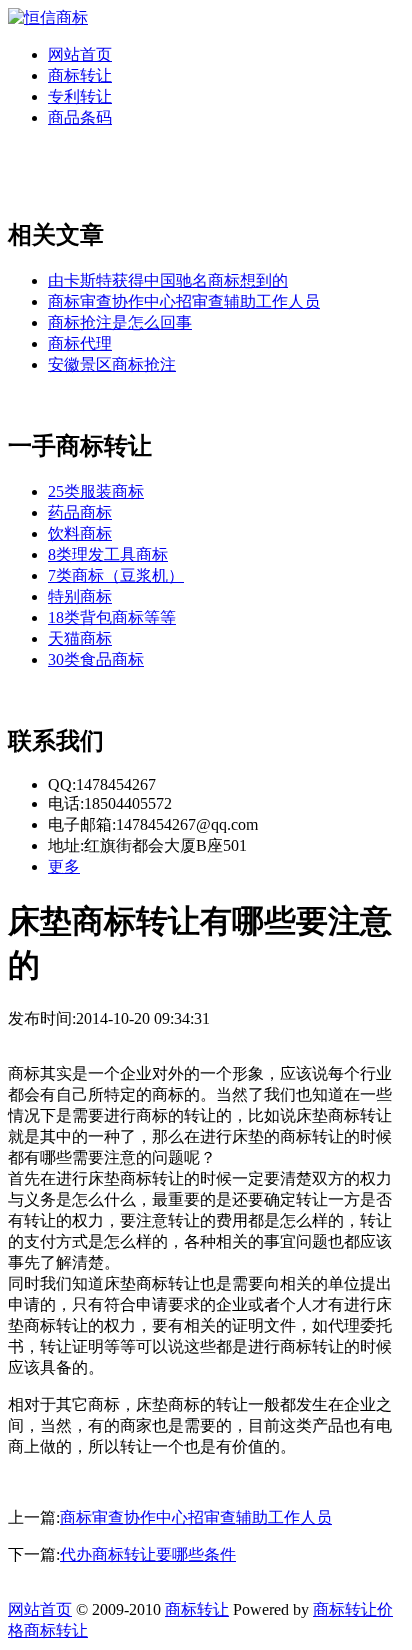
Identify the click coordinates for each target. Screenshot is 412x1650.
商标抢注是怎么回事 (120, 322)
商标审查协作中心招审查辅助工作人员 (184, 301)
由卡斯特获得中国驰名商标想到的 (168, 280)
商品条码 (80, 117)
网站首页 (80, 54)
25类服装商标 (96, 491)
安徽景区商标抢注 (112, 364)
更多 (64, 866)
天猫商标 (80, 638)
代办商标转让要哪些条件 (148, 1554)
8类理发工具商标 (108, 554)
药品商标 (80, 512)
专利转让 (80, 96)
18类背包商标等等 (112, 617)
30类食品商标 (96, 659)
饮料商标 (80, 533)
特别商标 (80, 596)
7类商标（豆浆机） (116, 575)
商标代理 (80, 343)
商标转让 (80, 75)
